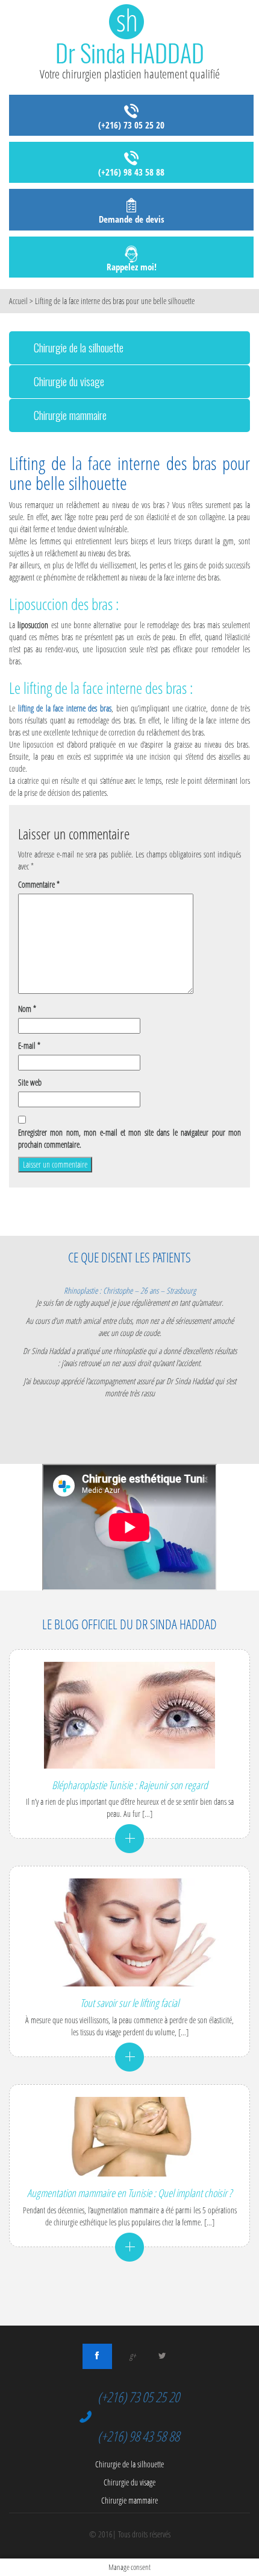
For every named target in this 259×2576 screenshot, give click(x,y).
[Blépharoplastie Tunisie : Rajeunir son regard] (129, 1715)
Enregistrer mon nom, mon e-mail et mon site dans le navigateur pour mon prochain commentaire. (129, 1138)
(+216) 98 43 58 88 (131, 172)
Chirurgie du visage (69, 381)
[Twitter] (162, 2356)
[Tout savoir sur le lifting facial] (129, 1932)
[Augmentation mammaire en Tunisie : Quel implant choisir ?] (129, 2137)
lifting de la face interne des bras (65, 708)
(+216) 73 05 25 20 (131, 125)
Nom (27, 1009)
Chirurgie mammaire (70, 415)
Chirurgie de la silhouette (79, 348)
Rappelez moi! (132, 267)
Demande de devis (132, 219)
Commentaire (39, 884)
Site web (30, 1082)
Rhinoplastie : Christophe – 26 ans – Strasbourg (130, 1290)
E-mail (29, 1045)
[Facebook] (97, 2356)
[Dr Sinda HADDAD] (129, 34)
